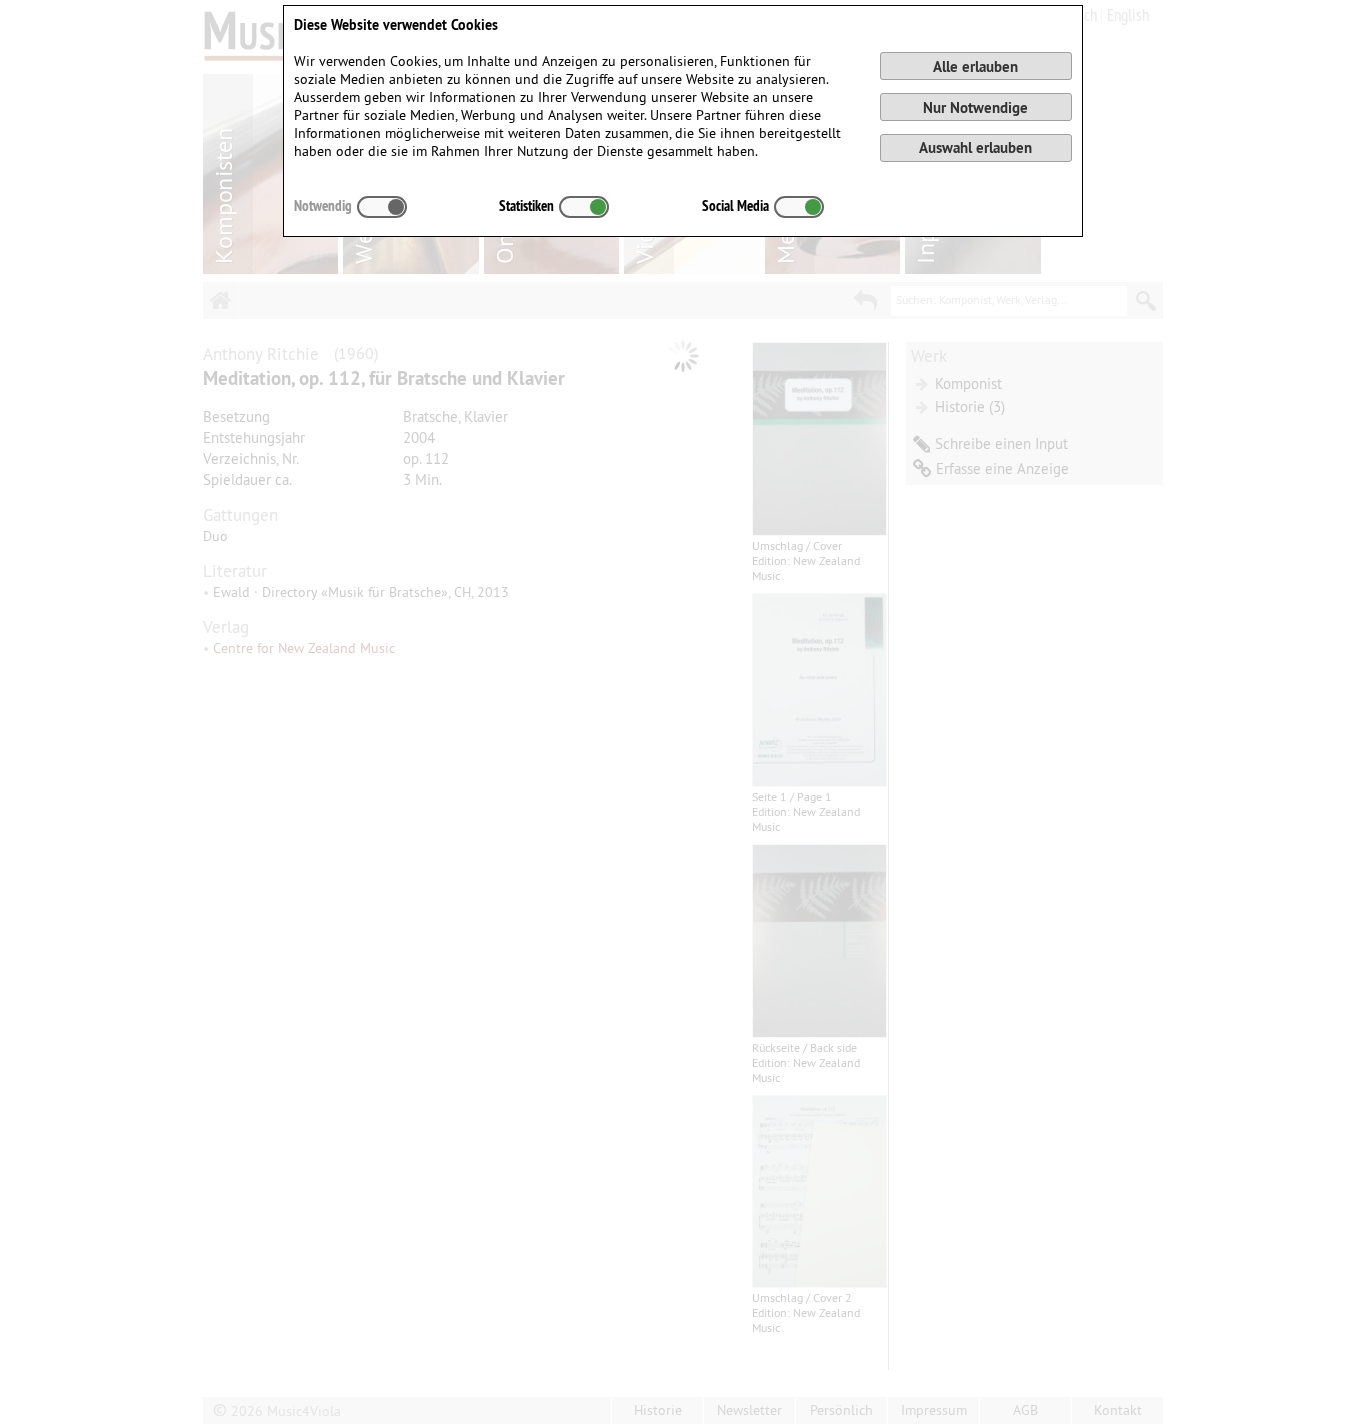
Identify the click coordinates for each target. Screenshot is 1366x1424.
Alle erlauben (975, 66)
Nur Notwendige (975, 107)
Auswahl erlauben (975, 147)
